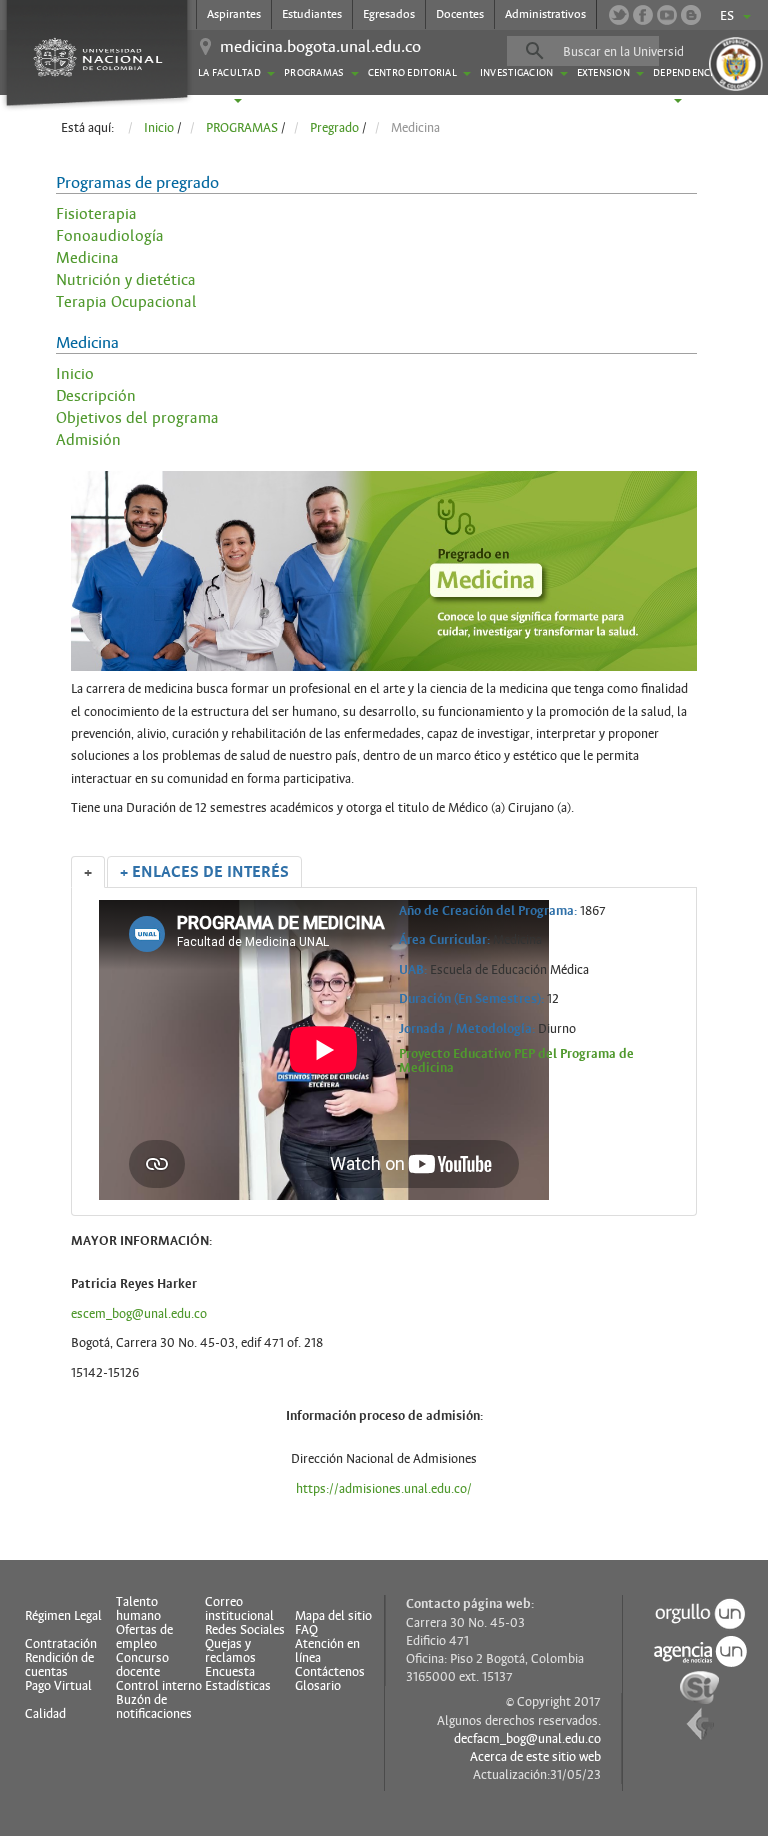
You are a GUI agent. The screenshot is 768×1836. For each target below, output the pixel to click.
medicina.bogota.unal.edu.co (320, 47)
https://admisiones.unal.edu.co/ (384, 1489)
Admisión (88, 440)
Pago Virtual (58, 1686)
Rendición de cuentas (59, 1665)
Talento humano (138, 1609)
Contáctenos (330, 1672)
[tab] (88, 872)
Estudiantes (312, 14)
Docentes (460, 14)
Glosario (318, 1686)
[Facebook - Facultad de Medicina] (643, 15)
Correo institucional (239, 1609)
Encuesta (230, 1672)
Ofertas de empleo (144, 1637)
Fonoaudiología (110, 236)
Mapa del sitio (333, 1616)
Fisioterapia (96, 214)
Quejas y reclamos (230, 1651)
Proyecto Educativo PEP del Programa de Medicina (516, 1061)
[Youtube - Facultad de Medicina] (667, 15)
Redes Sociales (245, 1630)
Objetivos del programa (137, 418)
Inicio (75, 374)
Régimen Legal (63, 1616)
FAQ (306, 1630)
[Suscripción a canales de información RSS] (691, 15)
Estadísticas (238, 1686)
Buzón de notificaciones (154, 1707)
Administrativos (545, 14)
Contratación (61, 1644)
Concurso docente (142, 1665)
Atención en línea (327, 1651)
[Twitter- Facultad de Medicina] (619, 15)
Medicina (87, 258)
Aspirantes (234, 14)
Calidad (45, 1714)
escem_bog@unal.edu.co (139, 1314)
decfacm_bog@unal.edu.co (527, 1739)
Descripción (96, 396)
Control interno (159, 1686)
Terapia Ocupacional (126, 302)
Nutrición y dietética (126, 280)
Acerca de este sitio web (535, 1757)
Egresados (389, 14)
